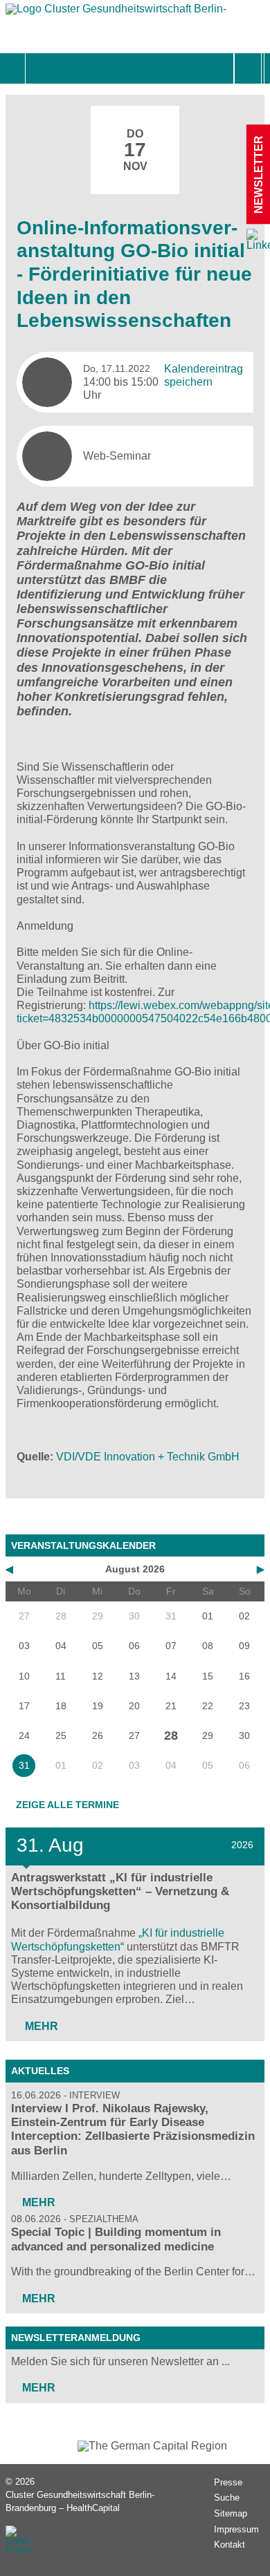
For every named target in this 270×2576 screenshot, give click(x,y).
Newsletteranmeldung (76, 2338)
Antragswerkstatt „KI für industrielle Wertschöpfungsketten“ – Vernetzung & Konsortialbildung (120, 1891)
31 (24, 1765)
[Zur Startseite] (116, 12)
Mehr (40, 2026)
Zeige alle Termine (67, 1805)
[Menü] (40, 68)
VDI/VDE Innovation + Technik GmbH (148, 1457)
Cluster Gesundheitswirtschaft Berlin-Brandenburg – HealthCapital (80, 2501)
